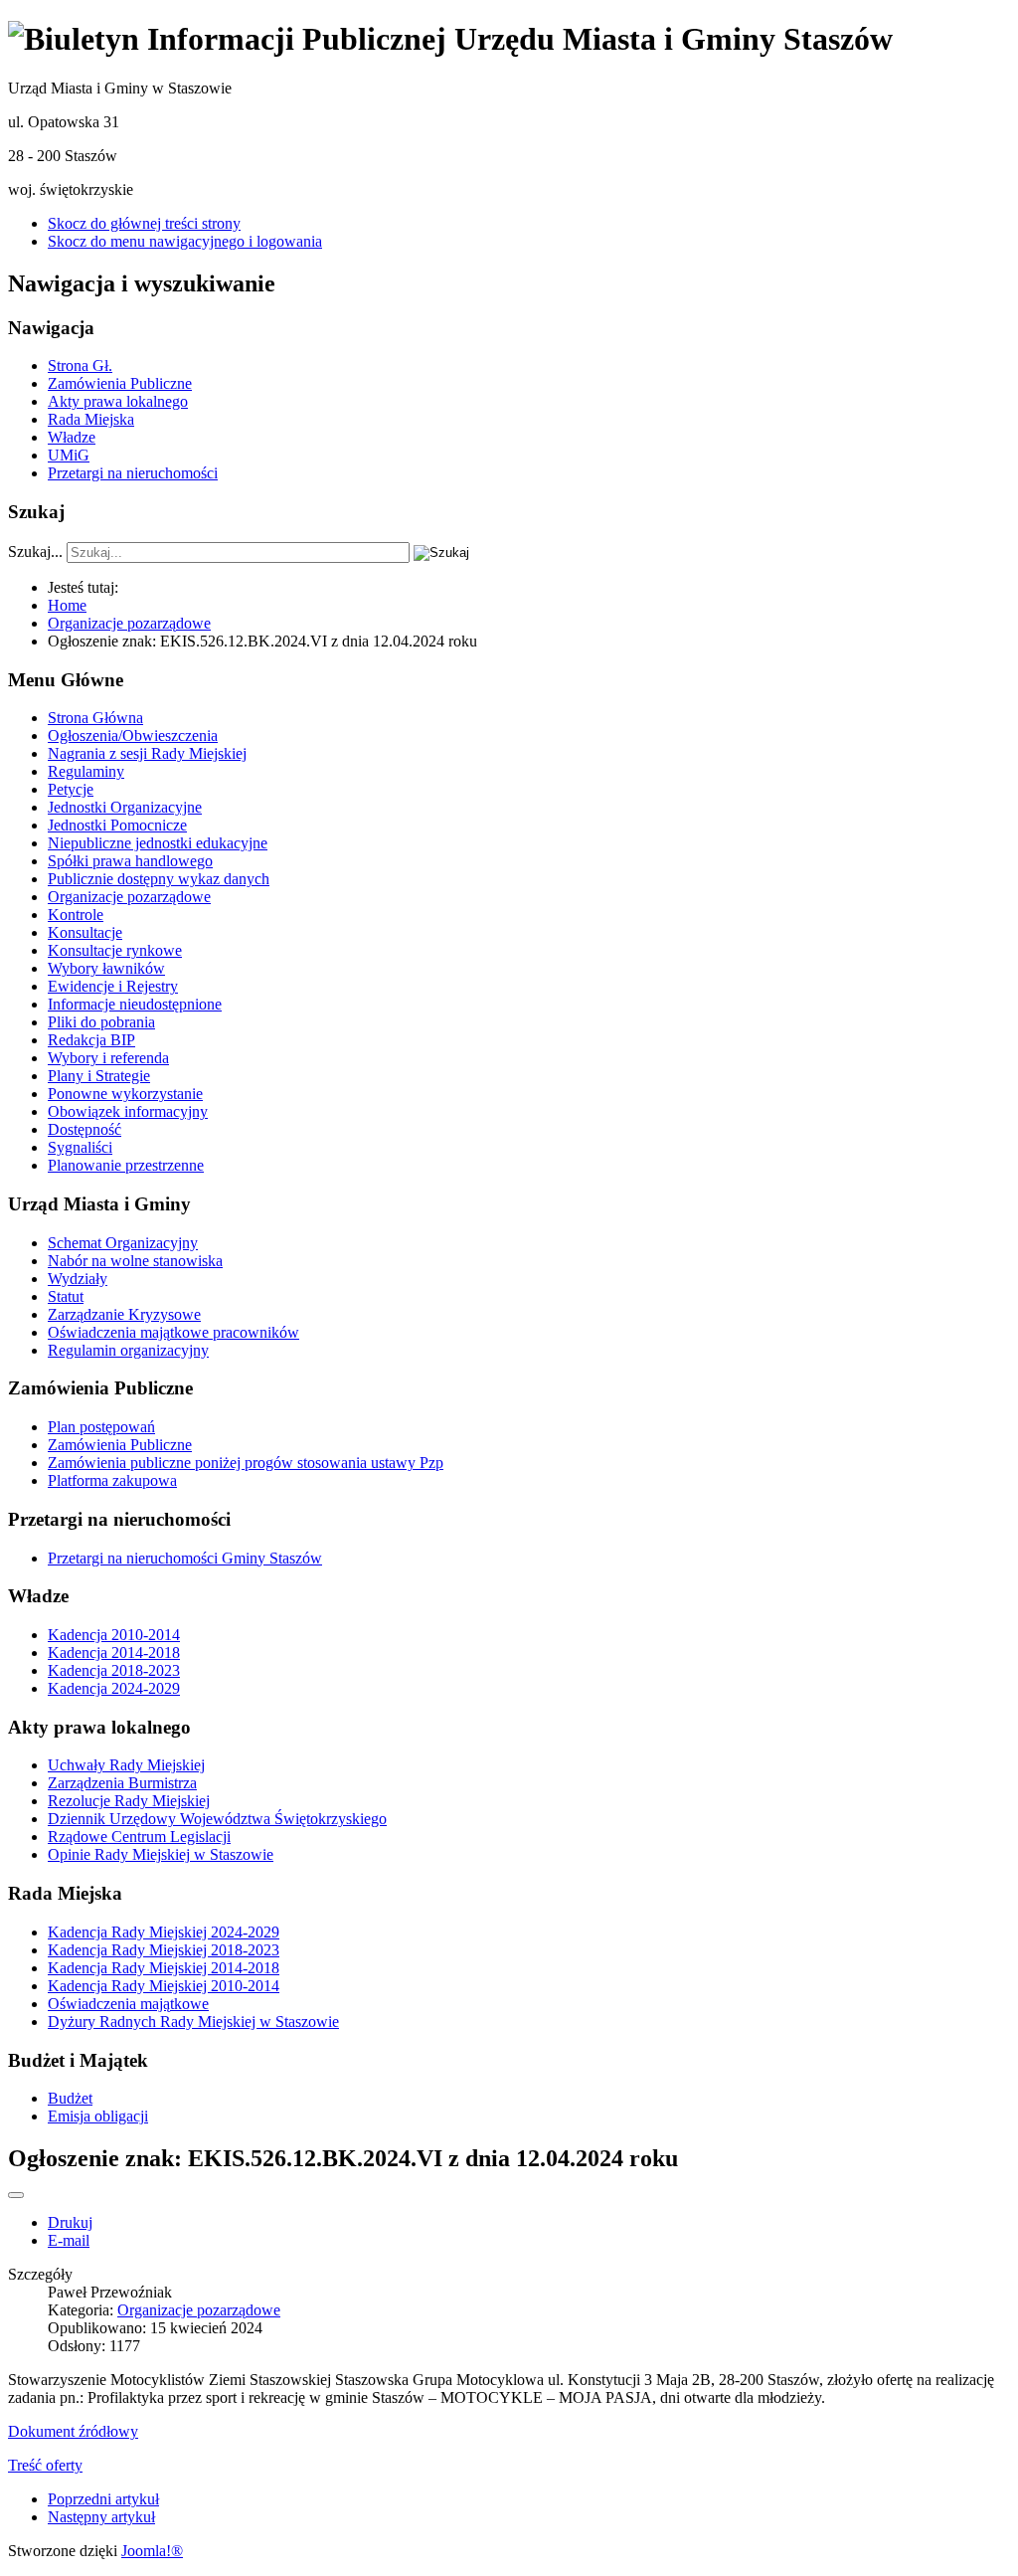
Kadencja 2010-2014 (114, 1635)
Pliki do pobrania (101, 1022)
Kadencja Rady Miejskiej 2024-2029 (164, 1932)
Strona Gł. (80, 366)
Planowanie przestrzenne (126, 1165)
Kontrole (76, 915)
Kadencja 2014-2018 (114, 1653)
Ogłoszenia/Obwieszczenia (133, 736)
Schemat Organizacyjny (123, 1243)
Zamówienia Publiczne (120, 383)
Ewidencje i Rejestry (113, 986)
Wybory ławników (106, 968)
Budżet (70, 2098)
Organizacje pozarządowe (129, 897)
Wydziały (78, 1279)
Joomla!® (152, 2551)
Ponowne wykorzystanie (125, 1094)
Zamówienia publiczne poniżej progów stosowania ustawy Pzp (246, 1463)
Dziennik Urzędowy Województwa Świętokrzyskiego (217, 1819)
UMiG (69, 455)
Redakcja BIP (91, 1040)
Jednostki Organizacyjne (125, 807)
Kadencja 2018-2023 (114, 1670)
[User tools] (16, 2195)
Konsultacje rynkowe (115, 950)
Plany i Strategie (99, 1076)
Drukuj (70, 2222)
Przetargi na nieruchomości (133, 473)
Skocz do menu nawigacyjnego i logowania (185, 241)
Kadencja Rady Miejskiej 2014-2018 (164, 1968)
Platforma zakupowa (112, 1480)
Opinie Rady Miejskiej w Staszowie (161, 1854)
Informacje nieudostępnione (135, 1004)
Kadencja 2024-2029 (114, 1688)
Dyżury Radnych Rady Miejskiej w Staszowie (193, 2022)
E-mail (69, 2240)
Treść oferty (45, 2465)
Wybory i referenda (108, 1058)
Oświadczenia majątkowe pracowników (173, 1332)
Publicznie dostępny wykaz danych (159, 879)
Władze (72, 437)
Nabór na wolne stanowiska (135, 1261)
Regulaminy (86, 771)
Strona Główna (95, 718)
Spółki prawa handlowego (130, 861)
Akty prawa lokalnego (118, 401)
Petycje (71, 789)
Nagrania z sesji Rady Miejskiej (147, 753)
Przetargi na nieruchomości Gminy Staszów (185, 1558)
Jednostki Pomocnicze (117, 825)
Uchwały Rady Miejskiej (126, 1765)
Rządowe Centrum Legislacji (139, 1837)
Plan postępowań (101, 1427)
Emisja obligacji (98, 2116)
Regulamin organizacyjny (128, 1350)
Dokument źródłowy (73, 2431)
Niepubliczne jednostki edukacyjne (158, 843)
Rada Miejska (91, 419)
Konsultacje (85, 932)
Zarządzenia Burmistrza (122, 1783)
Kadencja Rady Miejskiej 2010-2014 (164, 1986)
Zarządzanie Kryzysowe (124, 1314)
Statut (66, 1296)
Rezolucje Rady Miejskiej (129, 1801)
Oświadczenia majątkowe (128, 2004)
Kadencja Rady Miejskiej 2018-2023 (164, 1950)
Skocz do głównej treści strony (144, 223)
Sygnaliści (80, 1147)
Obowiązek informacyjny (128, 1111)
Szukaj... (35, 552)
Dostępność (85, 1129)
